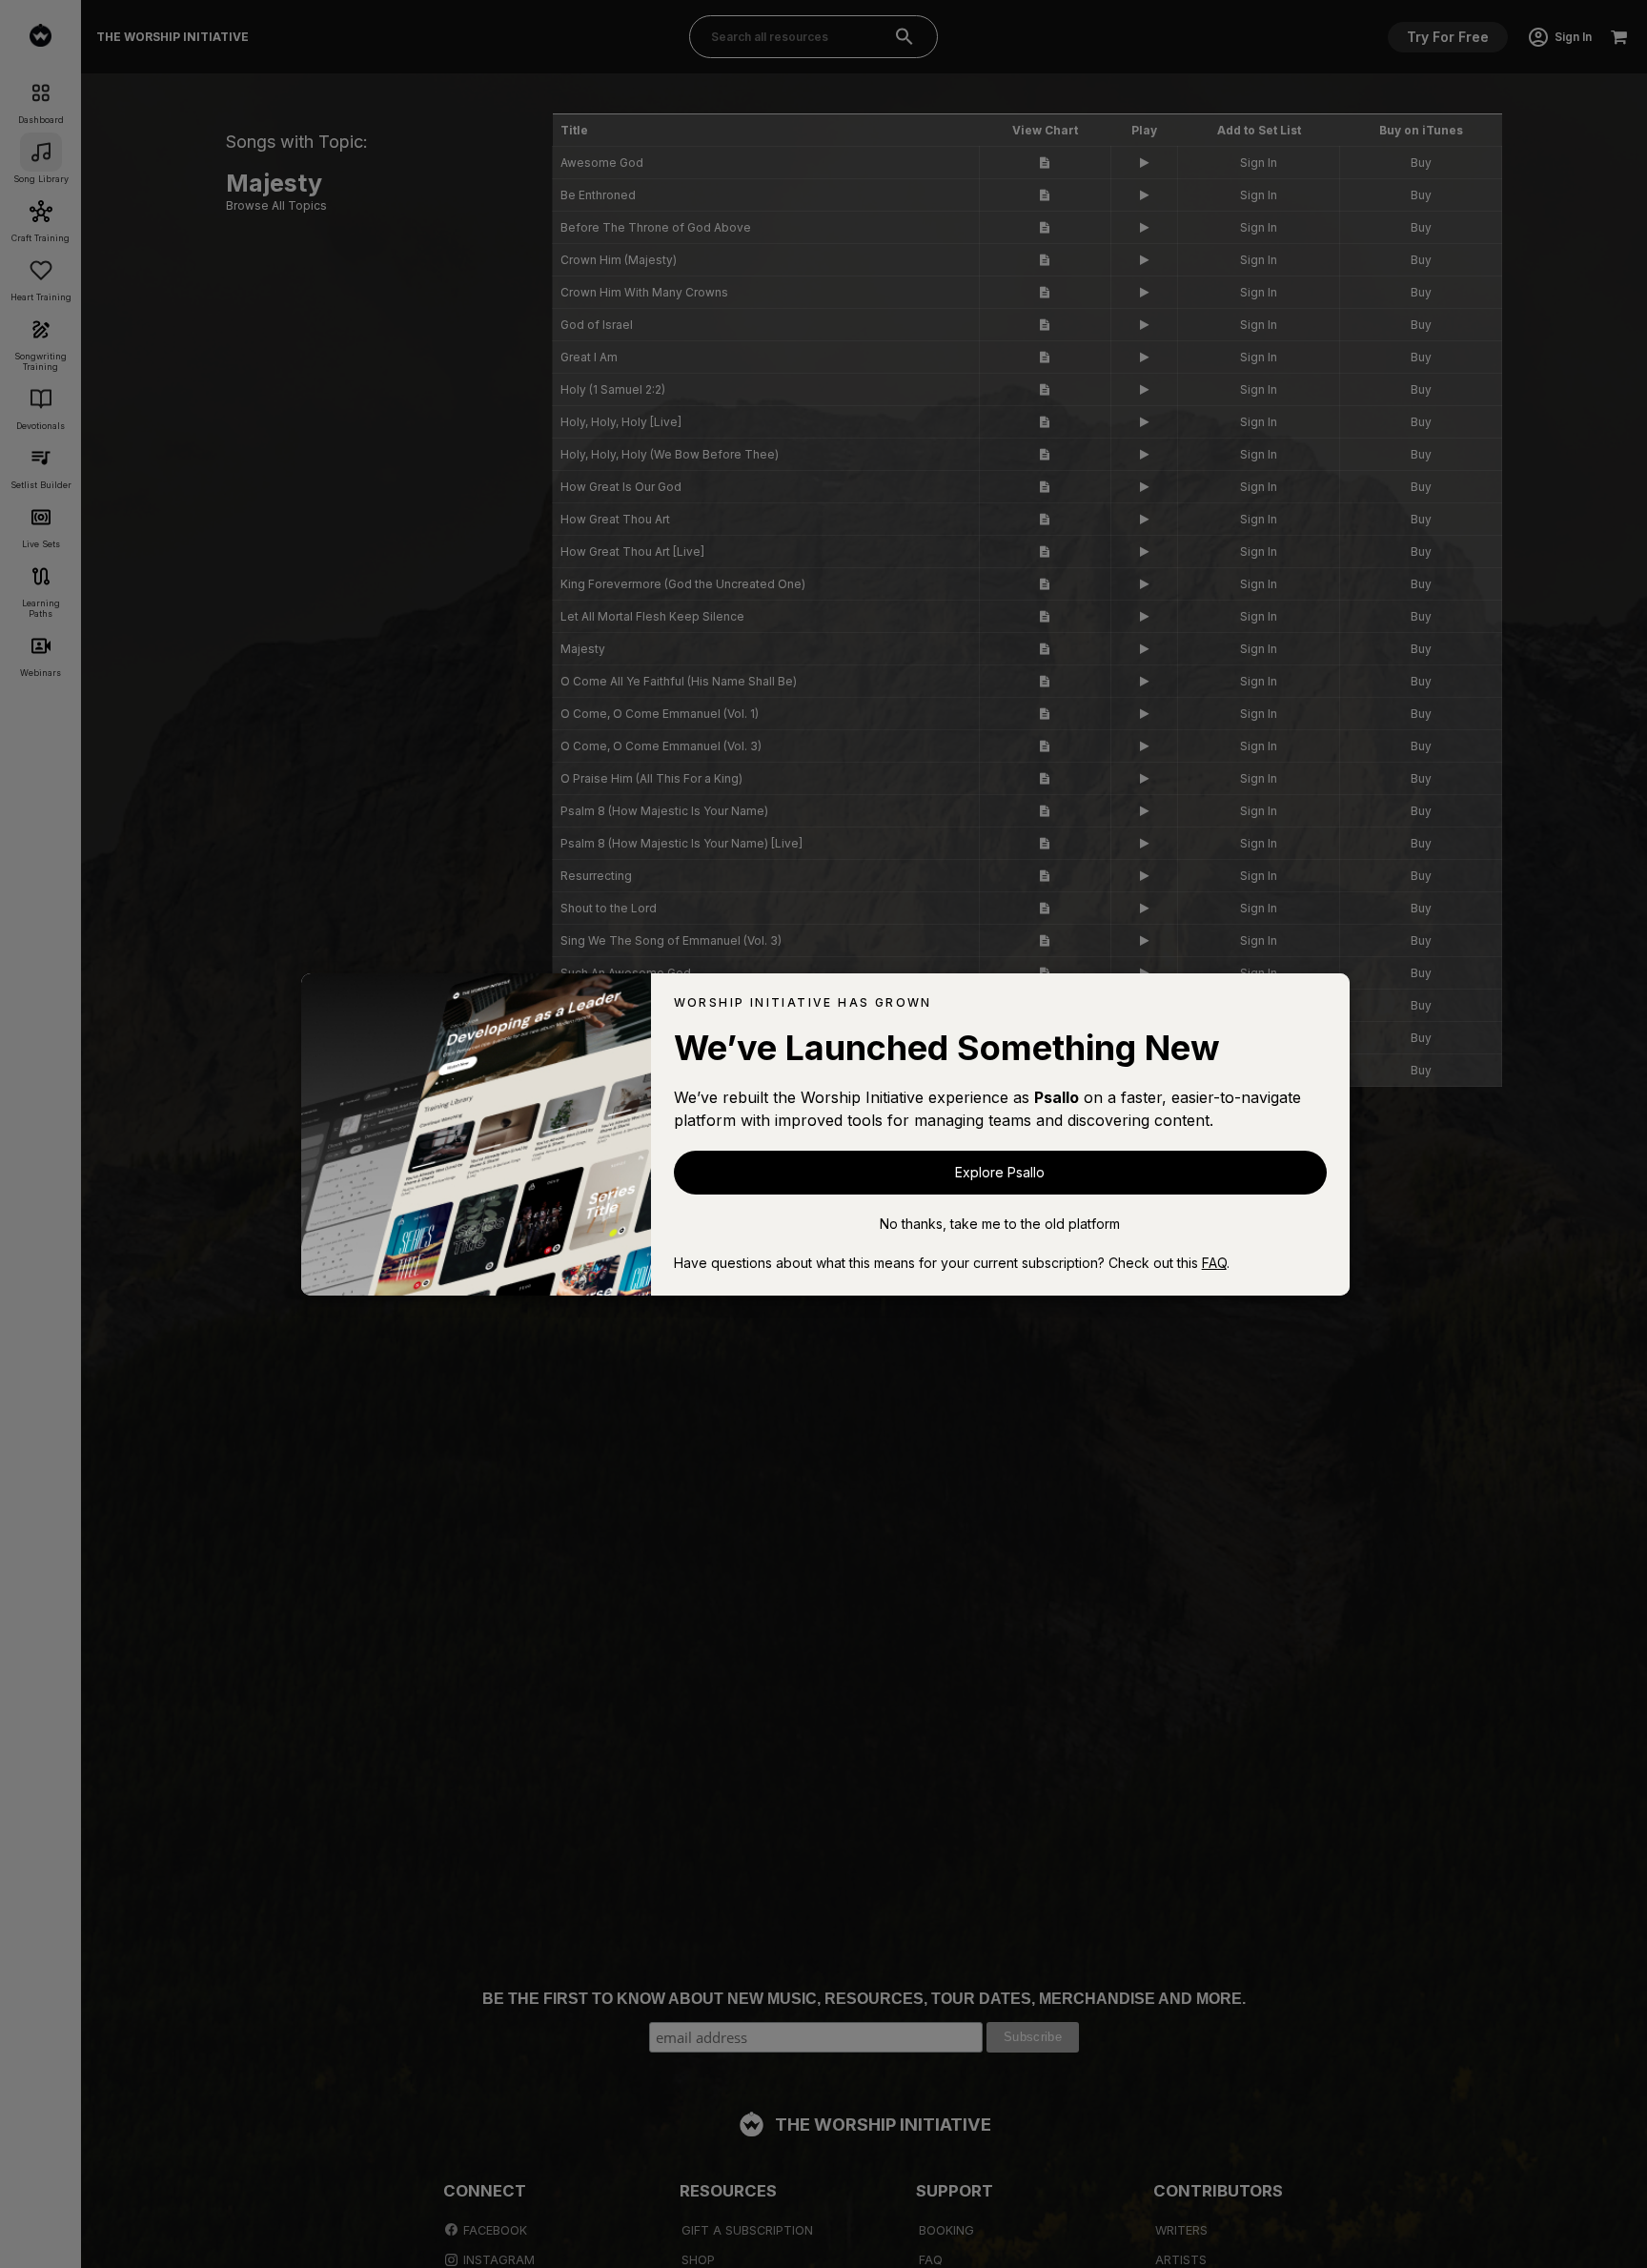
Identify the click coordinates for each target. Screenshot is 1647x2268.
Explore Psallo (1000, 1172)
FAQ (1214, 1263)
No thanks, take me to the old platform (1000, 1224)
